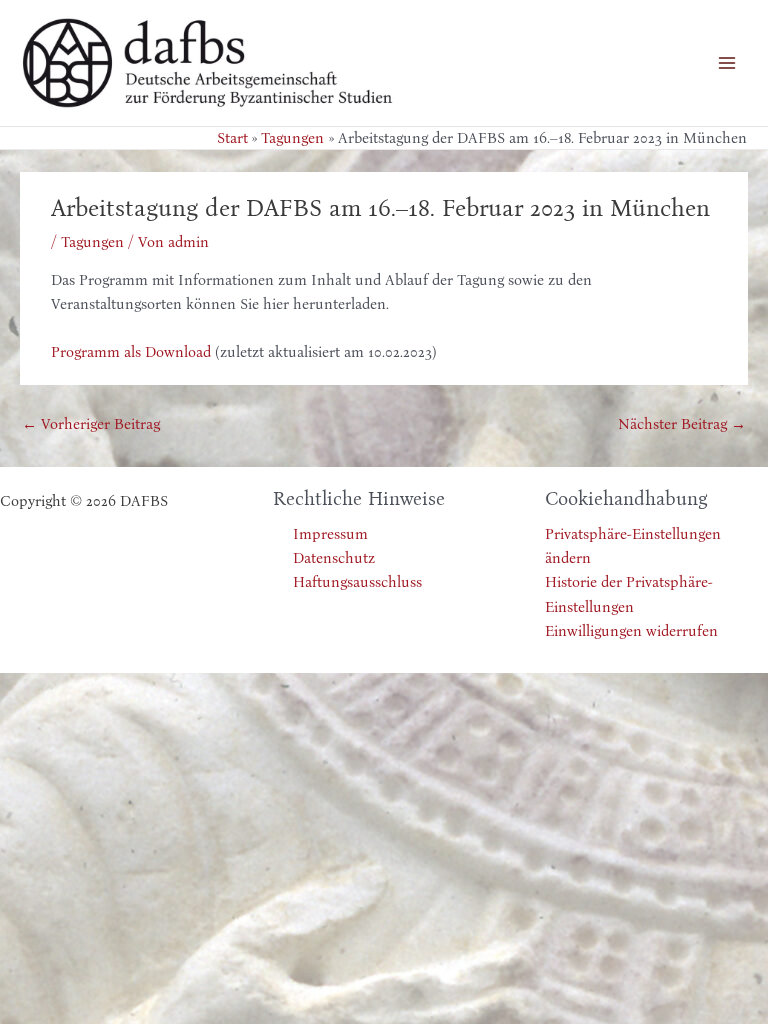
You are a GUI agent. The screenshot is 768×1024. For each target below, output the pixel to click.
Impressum (330, 534)
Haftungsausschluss (357, 582)
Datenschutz (334, 558)
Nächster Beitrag (682, 424)
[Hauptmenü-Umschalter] (727, 63)
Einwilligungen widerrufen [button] (631, 631)
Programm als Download (131, 352)
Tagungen (92, 242)
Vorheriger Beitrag (91, 424)
